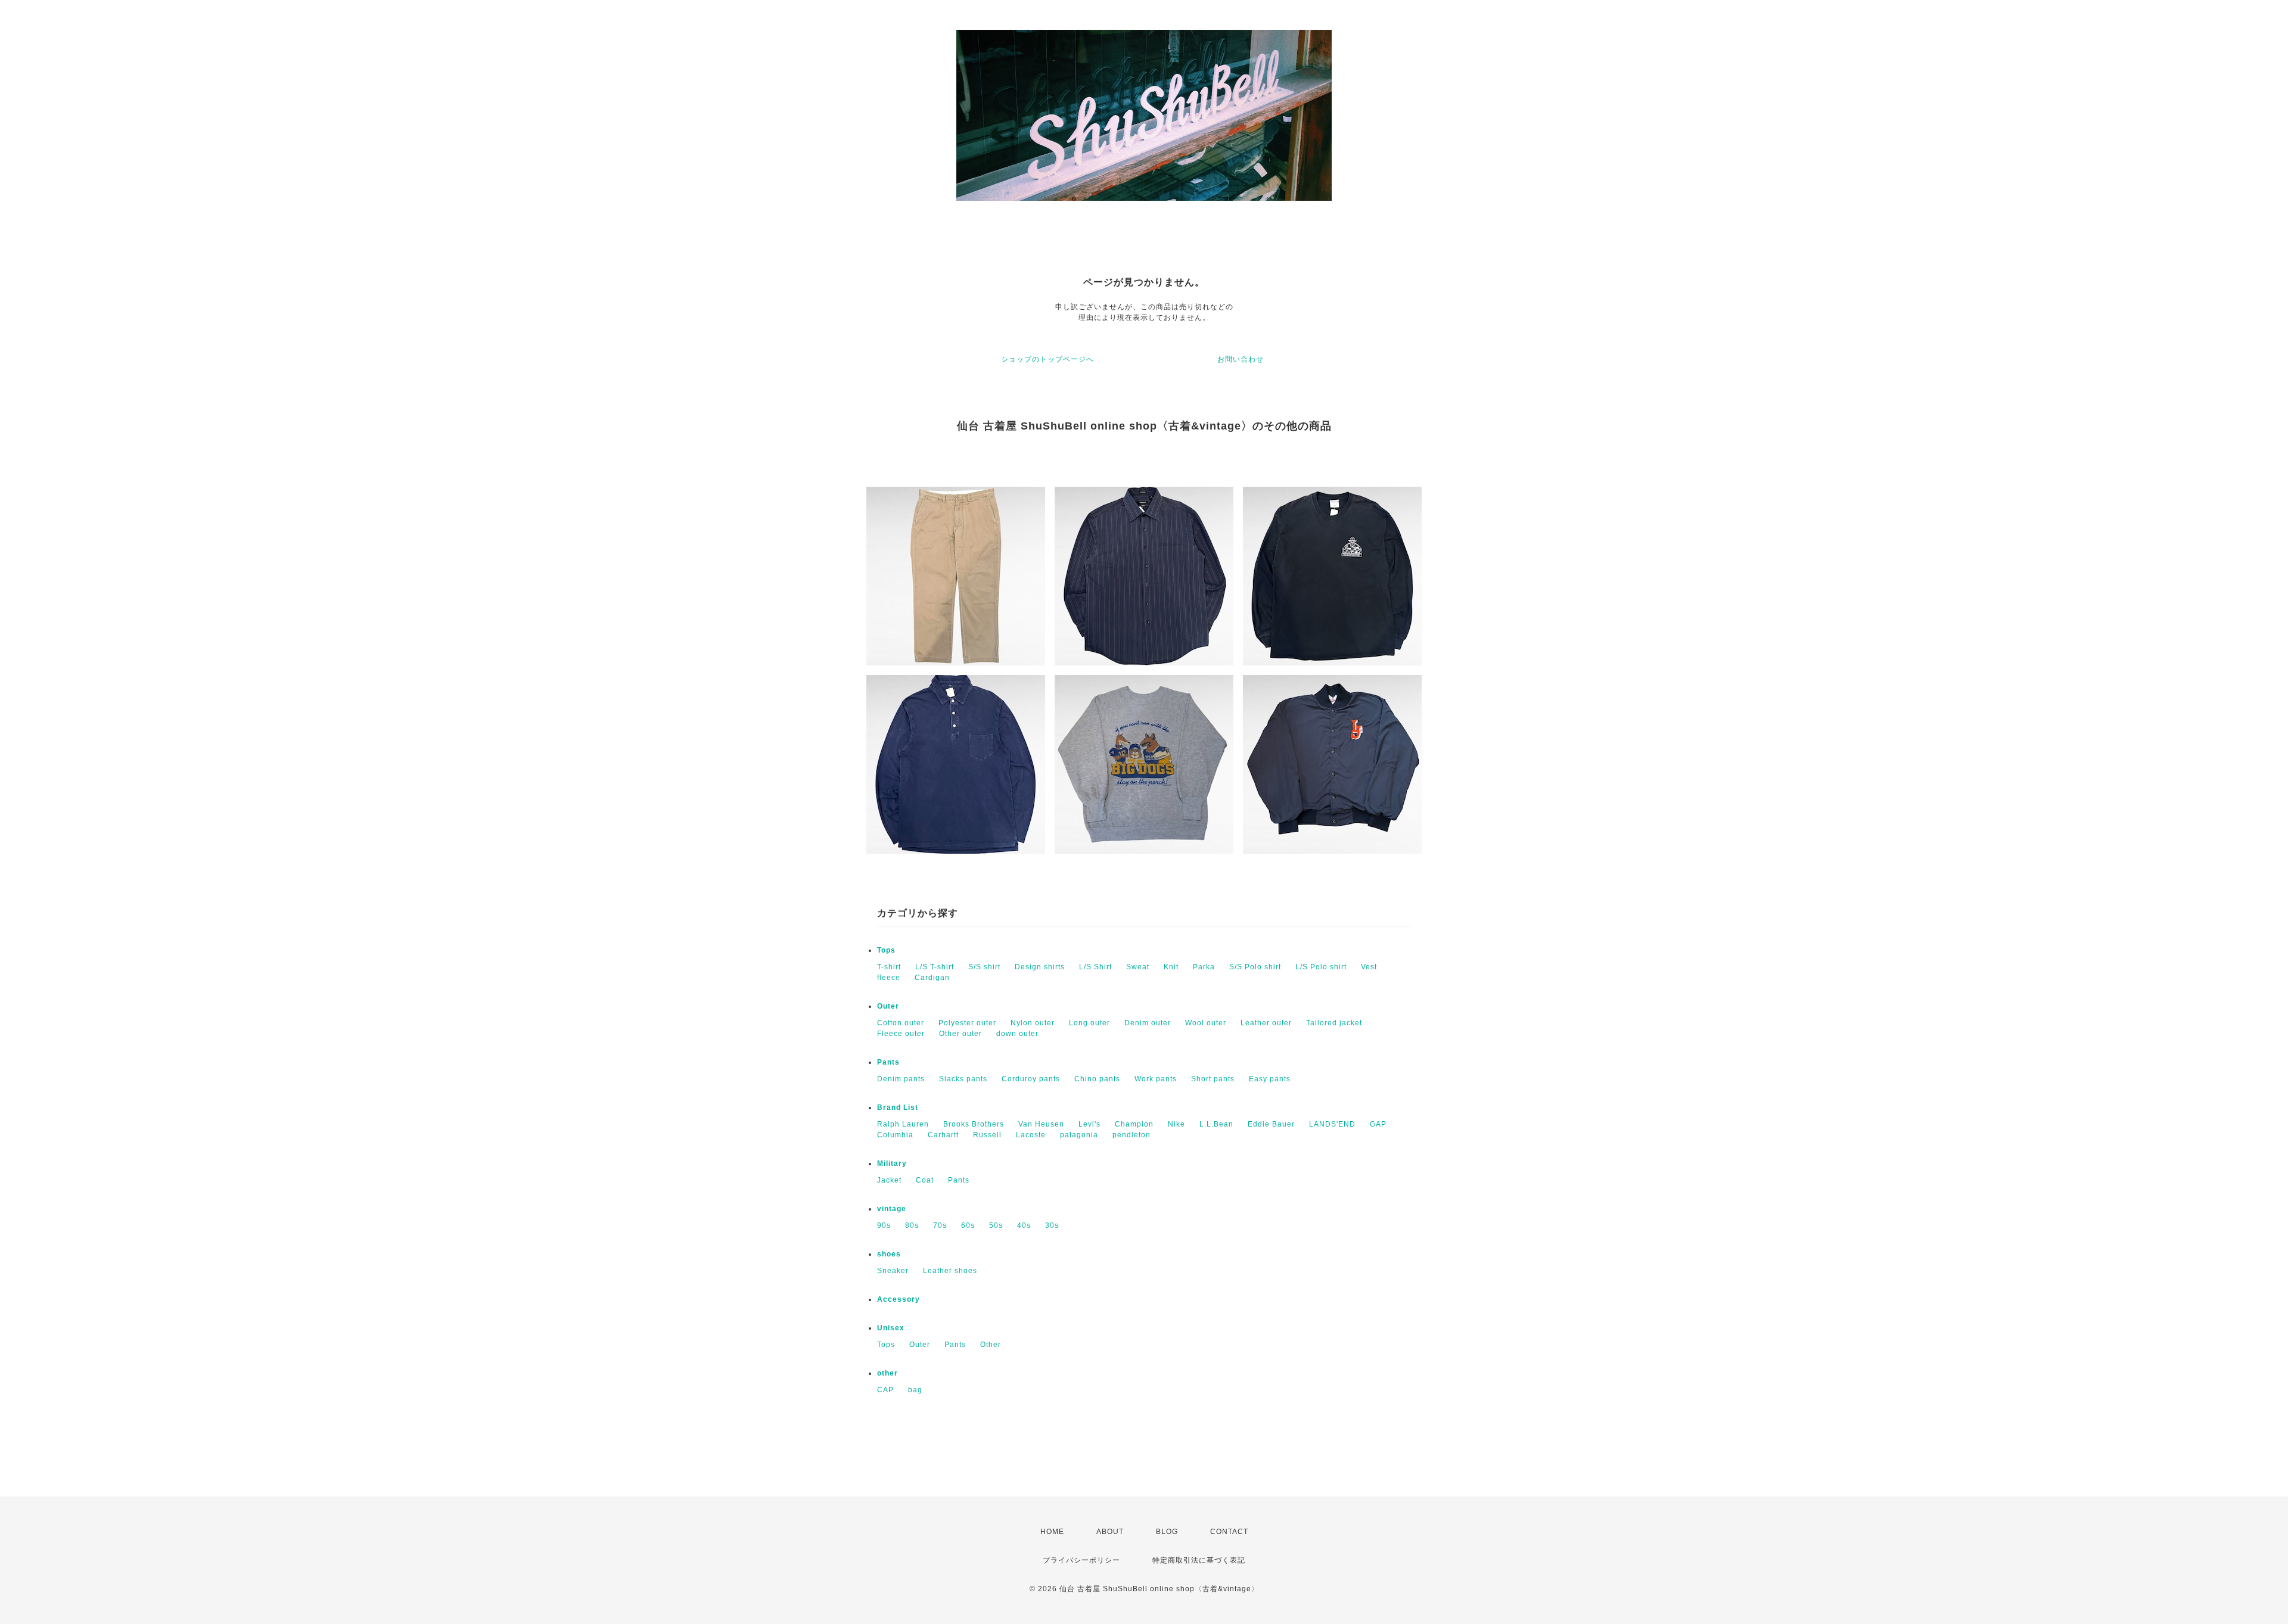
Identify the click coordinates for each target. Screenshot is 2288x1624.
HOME (1052, 1532)
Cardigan (932, 978)
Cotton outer (901, 1023)
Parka (1204, 967)
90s (884, 1225)
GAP (1378, 1124)
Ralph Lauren (903, 1124)
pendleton (1131, 1135)
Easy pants (1270, 1079)
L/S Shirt (1095, 967)
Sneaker (893, 1271)
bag (915, 1390)
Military (892, 1163)
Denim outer (1148, 1023)
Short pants (1213, 1079)
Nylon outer (1033, 1023)
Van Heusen (1041, 1124)
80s (912, 1225)
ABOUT (1110, 1532)
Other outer (960, 1034)
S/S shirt (984, 967)
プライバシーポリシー (1081, 1560)
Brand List (898, 1107)
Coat (925, 1180)
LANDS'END (1332, 1124)
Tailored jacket (1334, 1023)
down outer (1017, 1034)
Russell (987, 1135)
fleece (889, 978)
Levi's (1089, 1124)
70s (940, 1225)
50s (996, 1225)
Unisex (891, 1328)
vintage (892, 1209)
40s (1024, 1225)
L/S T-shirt (935, 967)
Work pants (1156, 1079)
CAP (885, 1390)
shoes (889, 1254)
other (887, 1373)
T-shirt (889, 967)
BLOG (1167, 1532)
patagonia (1079, 1135)
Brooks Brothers (974, 1124)
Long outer (1089, 1023)
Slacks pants (963, 1079)
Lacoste (1031, 1135)
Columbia (895, 1135)
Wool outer (1206, 1023)
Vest (1369, 967)
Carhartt (943, 1135)
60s (968, 1225)
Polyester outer (967, 1023)
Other (991, 1345)
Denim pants (901, 1079)
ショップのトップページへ (1047, 359)
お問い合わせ (1241, 359)
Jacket (889, 1180)
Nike (1176, 1124)
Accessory (899, 1299)
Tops (886, 950)
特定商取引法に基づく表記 (1199, 1560)
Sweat (1138, 967)
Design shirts (1040, 967)
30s (1052, 1225)
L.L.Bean (1216, 1124)
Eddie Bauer (1271, 1124)
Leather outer (1266, 1023)
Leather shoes (950, 1271)
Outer (888, 1006)
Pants (888, 1062)
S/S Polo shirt (1255, 967)
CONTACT (1229, 1532)
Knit (1171, 967)
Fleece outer (901, 1034)
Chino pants (1097, 1079)
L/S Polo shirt (1321, 967)
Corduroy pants (1031, 1079)
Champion (1134, 1124)
